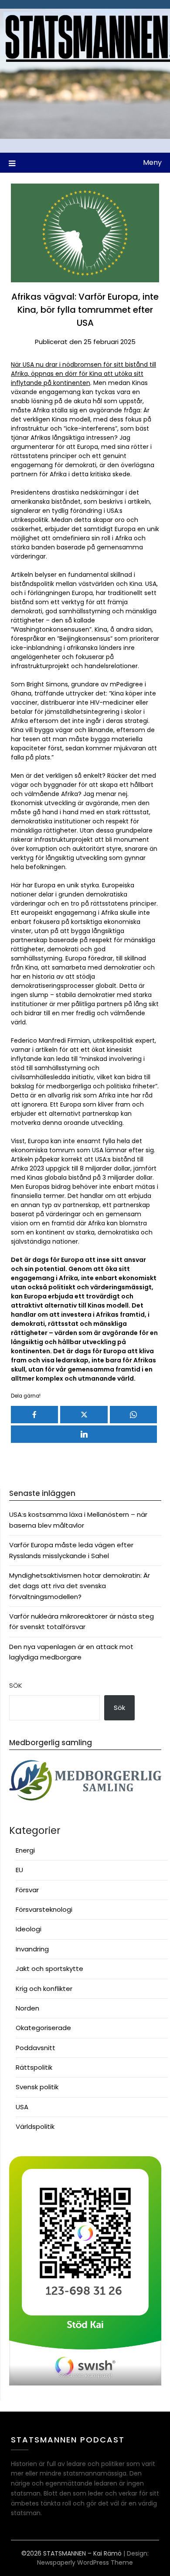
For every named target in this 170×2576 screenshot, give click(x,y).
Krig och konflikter (44, 1989)
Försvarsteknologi (44, 1909)
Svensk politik (37, 2087)
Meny (152, 162)
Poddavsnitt (36, 2048)
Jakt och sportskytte (49, 1969)
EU (19, 1870)
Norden (27, 2008)
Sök (16, 1685)
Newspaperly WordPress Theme (85, 2563)
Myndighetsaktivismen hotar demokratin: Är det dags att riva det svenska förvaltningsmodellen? (80, 1586)
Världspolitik (35, 2126)
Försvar (27, 1890)
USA (22, 2107)
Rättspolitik (34, 2067)
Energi (25, 1850)
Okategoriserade (43, 2028)
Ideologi (29, 1929)
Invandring (32, 1949)
